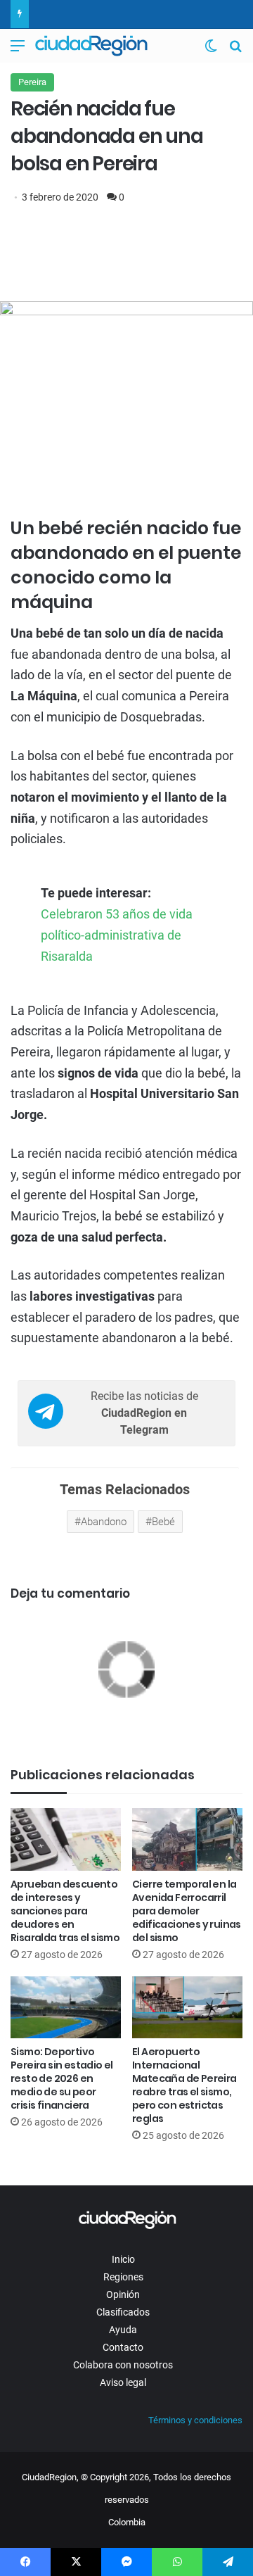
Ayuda (123, 2330)
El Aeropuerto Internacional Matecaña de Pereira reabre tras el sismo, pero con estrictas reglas (184, 2085)
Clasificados (123, 2312)
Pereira (32, 82)
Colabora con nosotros (123, 2365)
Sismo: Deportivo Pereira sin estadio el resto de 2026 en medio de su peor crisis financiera (62, 2078)
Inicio (123, 2259)
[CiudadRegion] (91, 46)
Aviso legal (123, 2382)
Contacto (123, 2347)
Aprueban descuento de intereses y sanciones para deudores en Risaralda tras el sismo (65, 1911)
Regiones (123, 2277)
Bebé (163, 1522)
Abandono (104, 1522)
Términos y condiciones (195, 2420)
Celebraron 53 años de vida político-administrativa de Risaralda (117, 935)
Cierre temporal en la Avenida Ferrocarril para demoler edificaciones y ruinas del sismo (187, 1911)
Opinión (123, 2294)
